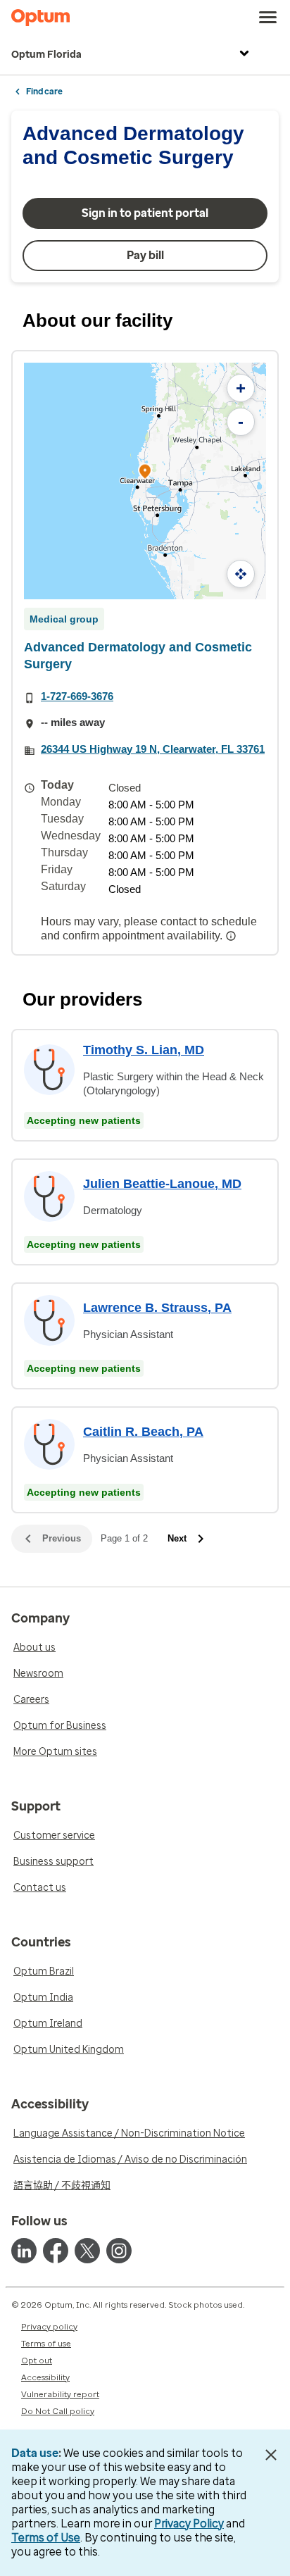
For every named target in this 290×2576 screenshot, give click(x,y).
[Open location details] (145, 473)
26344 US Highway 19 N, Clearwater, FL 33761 (153, 749)
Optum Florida (46, 55)
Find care (44, 92)
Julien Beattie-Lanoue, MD (162, 1184)
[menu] (268, 18)
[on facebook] (56, 2251)
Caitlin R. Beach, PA (143, 1432)
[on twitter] (87, 2251)
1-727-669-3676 (77, 696)
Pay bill (145, 255)
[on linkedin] (24, 2251)
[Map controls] (241, 574)
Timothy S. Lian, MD (144, 1050)
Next (177, 1538)
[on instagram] (119, 2251)
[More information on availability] (232, 936)
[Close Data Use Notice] (271, 2455)
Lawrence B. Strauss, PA (157, 1308)
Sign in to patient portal (145, 213)
